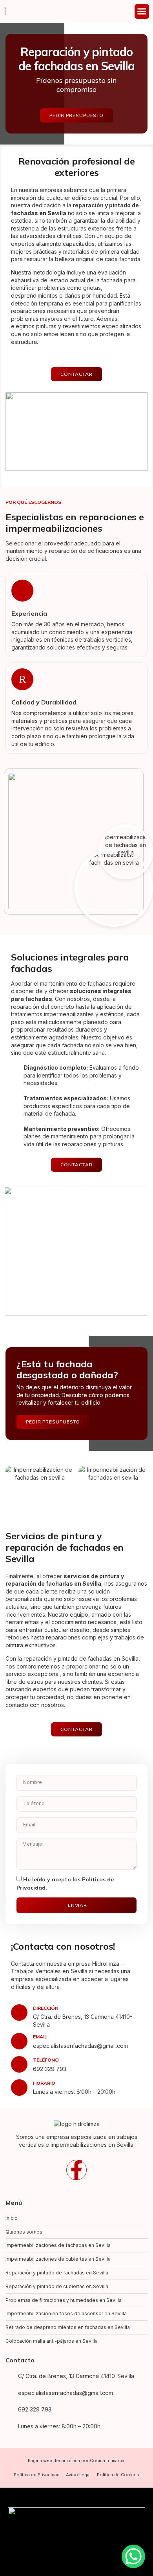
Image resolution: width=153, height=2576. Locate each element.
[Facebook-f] (76, 2170)
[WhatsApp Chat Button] (133, 2556)
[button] (142, 11)
